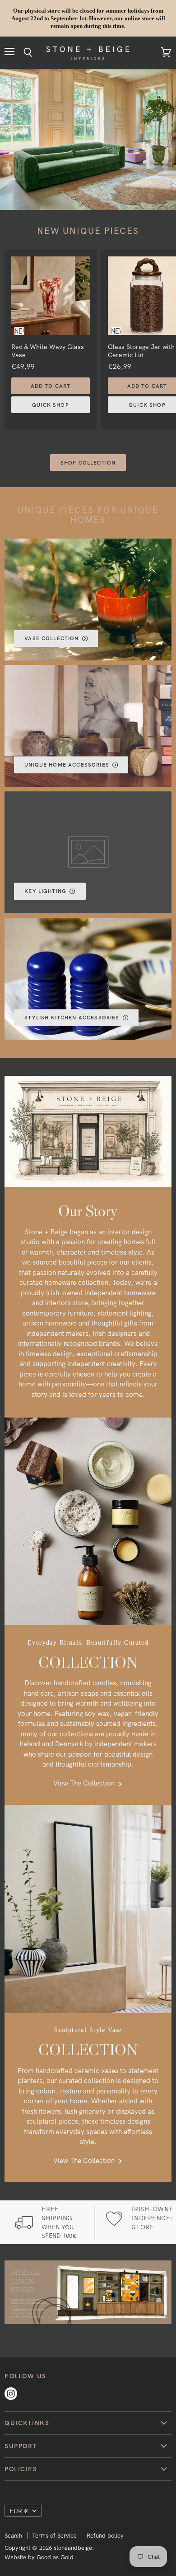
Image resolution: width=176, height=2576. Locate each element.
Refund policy (105, 2535)
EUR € (19, 2511)
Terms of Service (54, 2535)
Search (13, 2535)
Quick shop (51, 405)
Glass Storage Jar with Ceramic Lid (141, 351)
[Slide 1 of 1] (88, 139)
